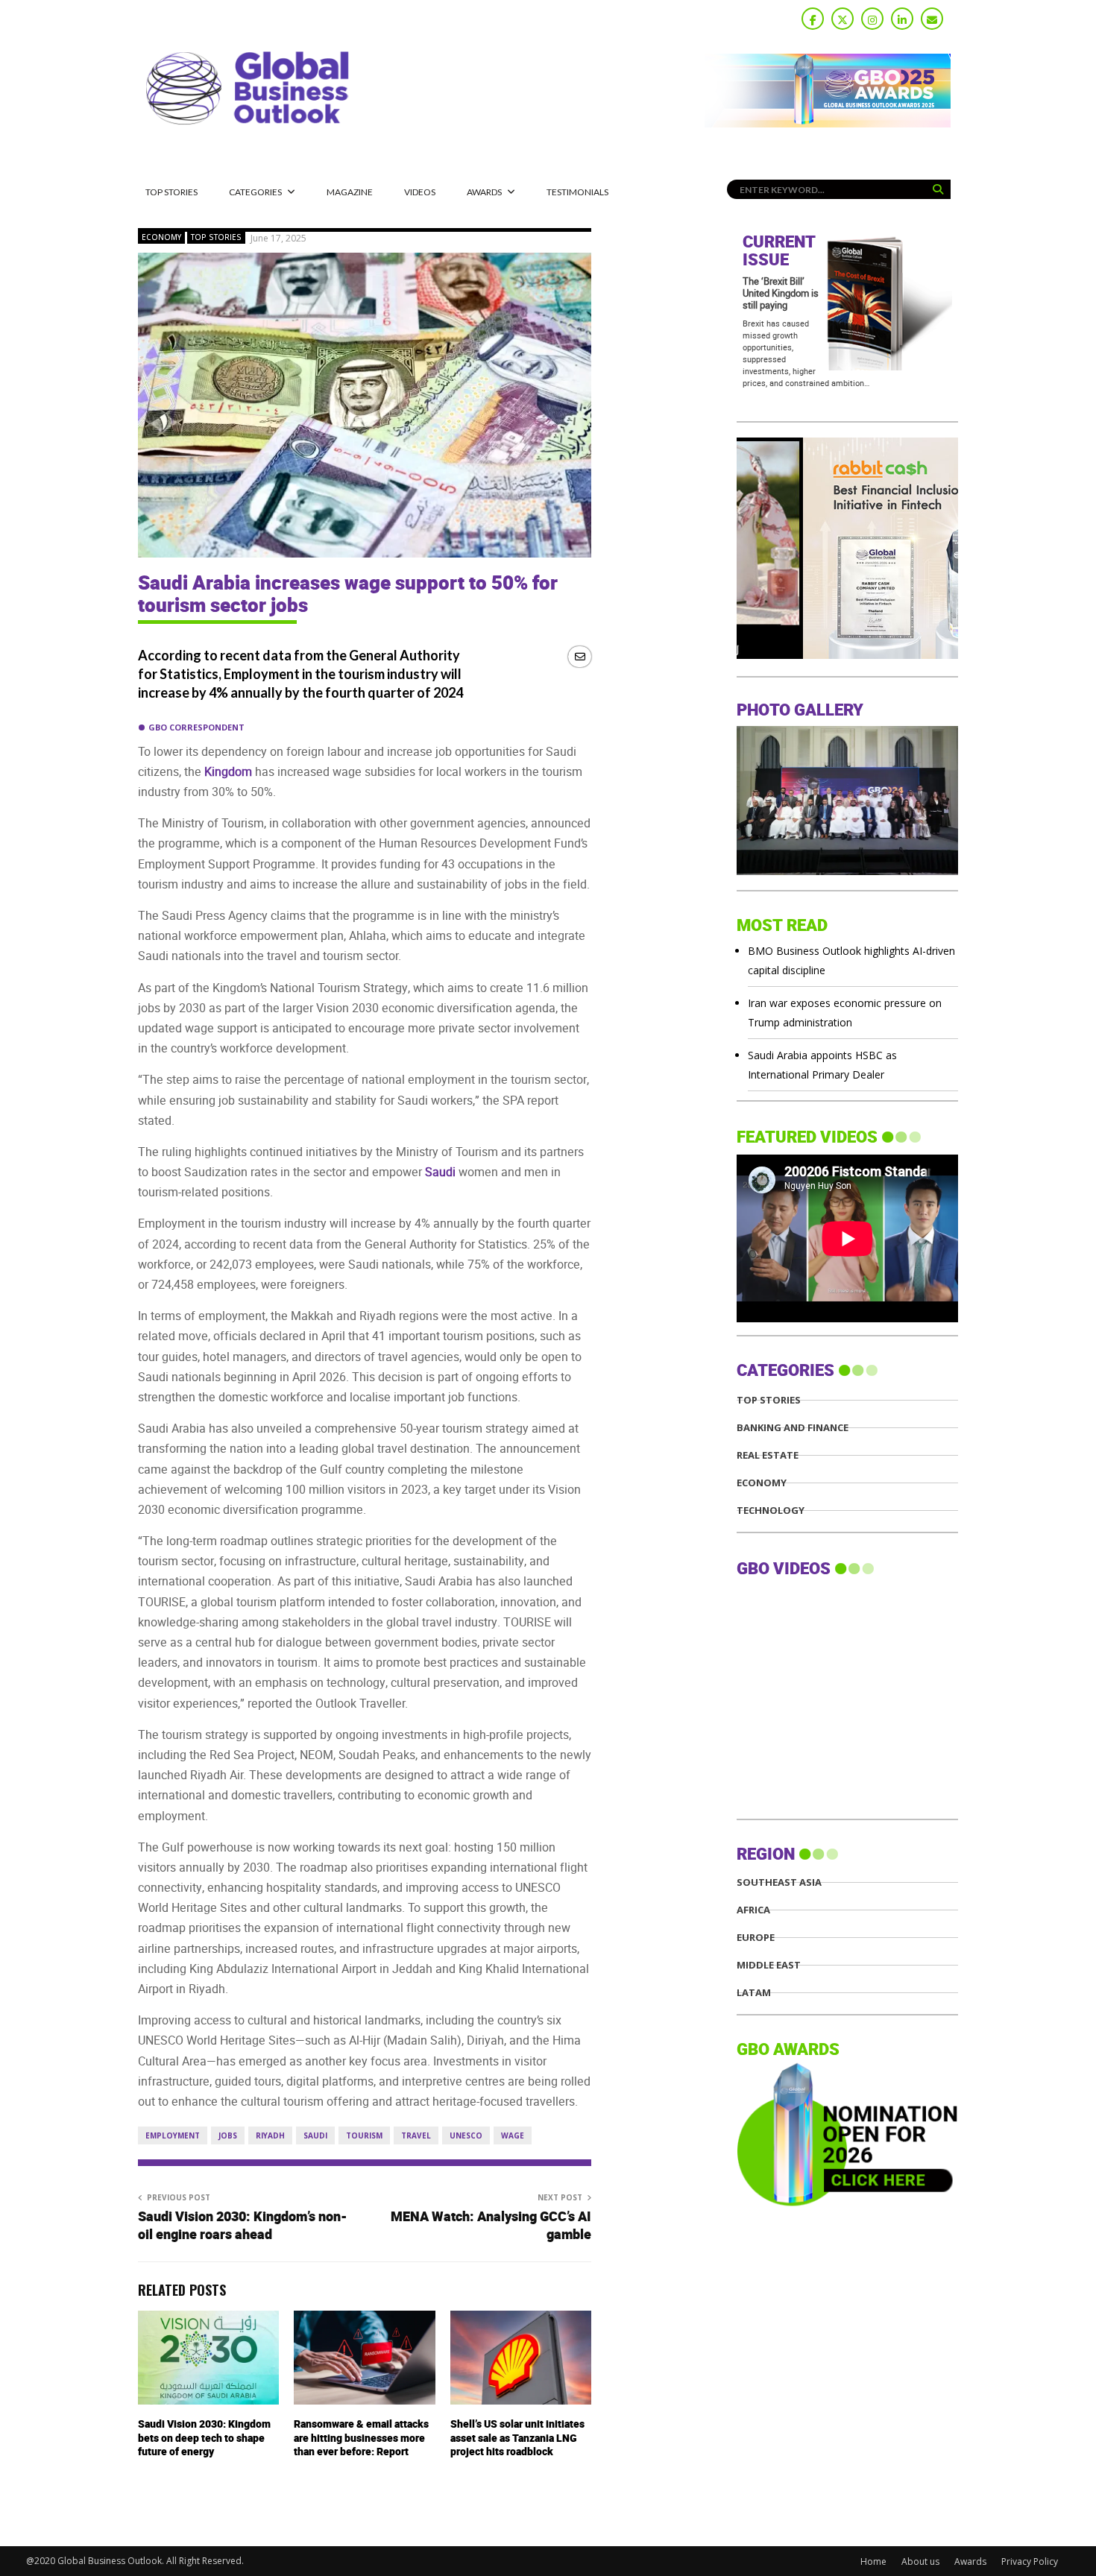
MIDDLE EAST (769, 1965)
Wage (513, 2135)
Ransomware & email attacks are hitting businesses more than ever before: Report (361, 2438)
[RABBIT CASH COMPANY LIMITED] (847, 655)
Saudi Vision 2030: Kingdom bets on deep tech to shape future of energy (204, 2438)
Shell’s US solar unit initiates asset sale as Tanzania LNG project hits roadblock (517, 2438)
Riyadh (270, 2135)
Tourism (364, 2135)
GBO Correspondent (196, 727)
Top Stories (171, 192)
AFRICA (753, 1910)
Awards (484, 192)
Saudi (315, 2135)
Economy (161, 237)
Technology (771, 1510)
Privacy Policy (1030, 2561)
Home (873, 2561)
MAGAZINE (350, 192)
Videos (420, 192)
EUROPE (756, 1938)
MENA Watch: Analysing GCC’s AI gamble (491, 2226)
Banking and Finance (793, 1428)
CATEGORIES (255, 192)
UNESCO (466, 2135)
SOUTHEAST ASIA (779, 1882)
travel (416, 2135)
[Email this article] (580, 656)
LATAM (754, 1993)
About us (920, 2561)
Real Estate (768, 1455)
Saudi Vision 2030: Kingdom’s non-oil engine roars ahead (243, 2226)
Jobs (228, 2135)
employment (173, 2135)
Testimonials (577, 192)
